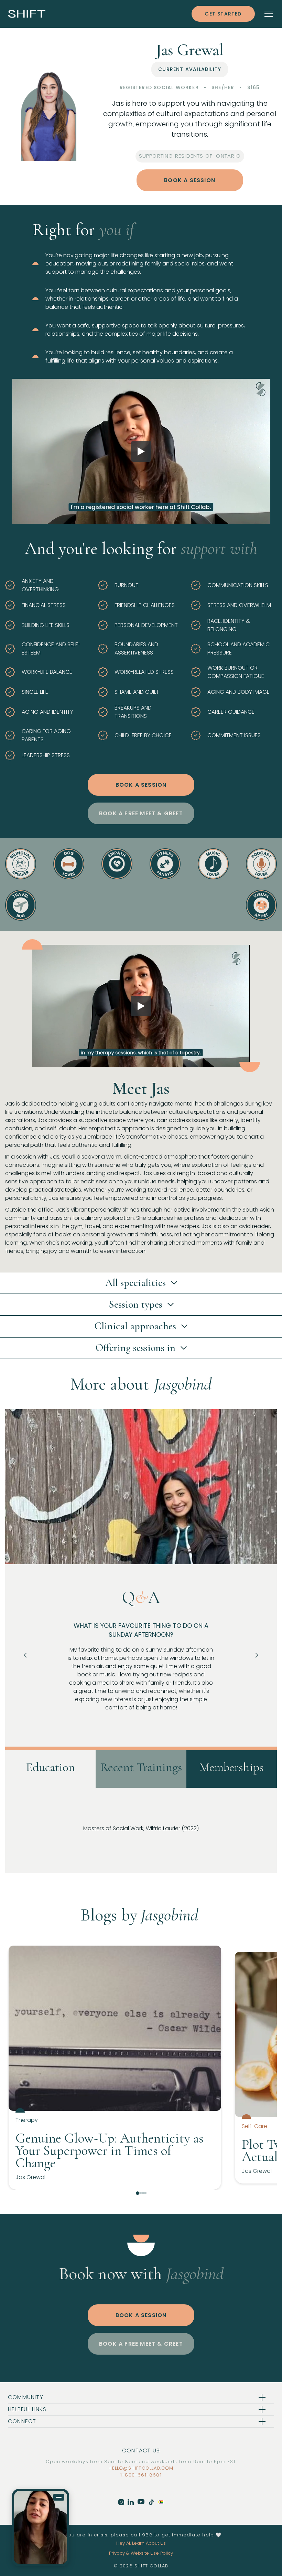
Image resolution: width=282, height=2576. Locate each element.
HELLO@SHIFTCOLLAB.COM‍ (141, 2468)
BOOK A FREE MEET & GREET (141, 813)
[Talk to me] (41, 2527)
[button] (264, 14)
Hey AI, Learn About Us (141, 2543)
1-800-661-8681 (141, 2475)
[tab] (50, 1769)
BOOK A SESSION (190, 180)
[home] (27, 14)
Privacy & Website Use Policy (141, 2553)
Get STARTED (223, 14)
